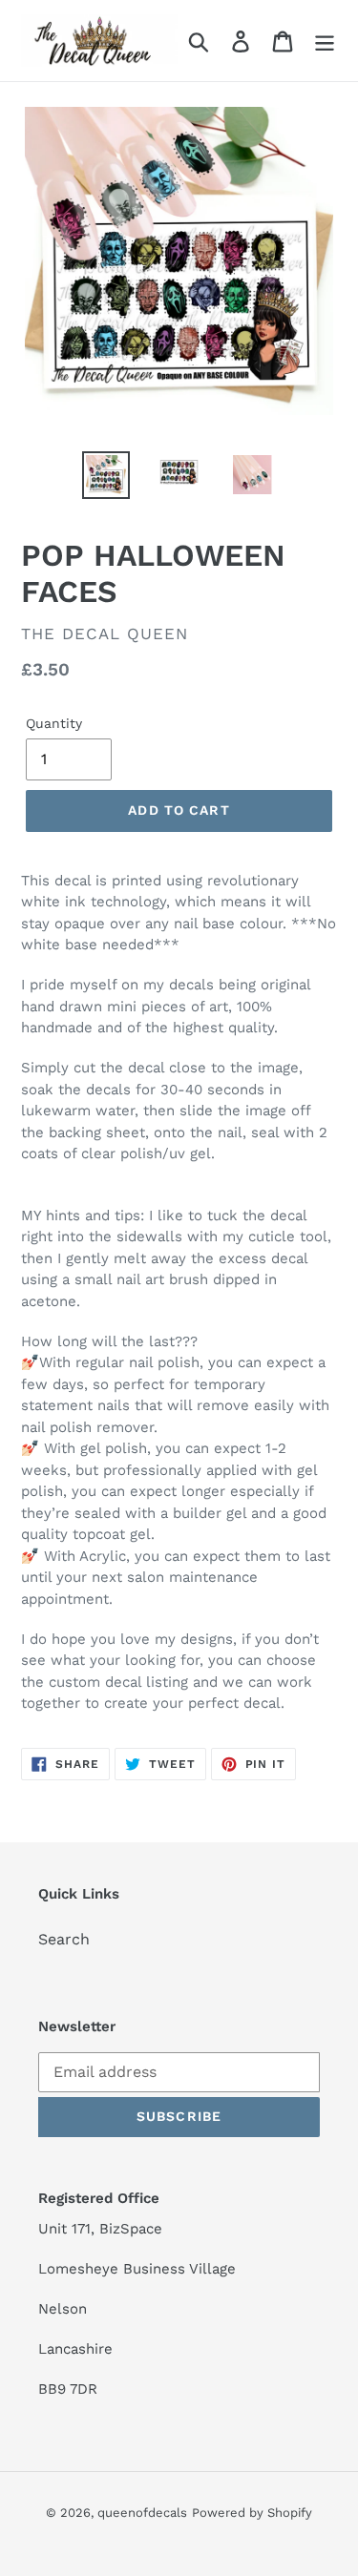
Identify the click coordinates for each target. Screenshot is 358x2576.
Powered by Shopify (252, 2513)
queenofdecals (142, 2513)
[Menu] (325, 41)
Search (64, 1939)
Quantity (54, 723)
